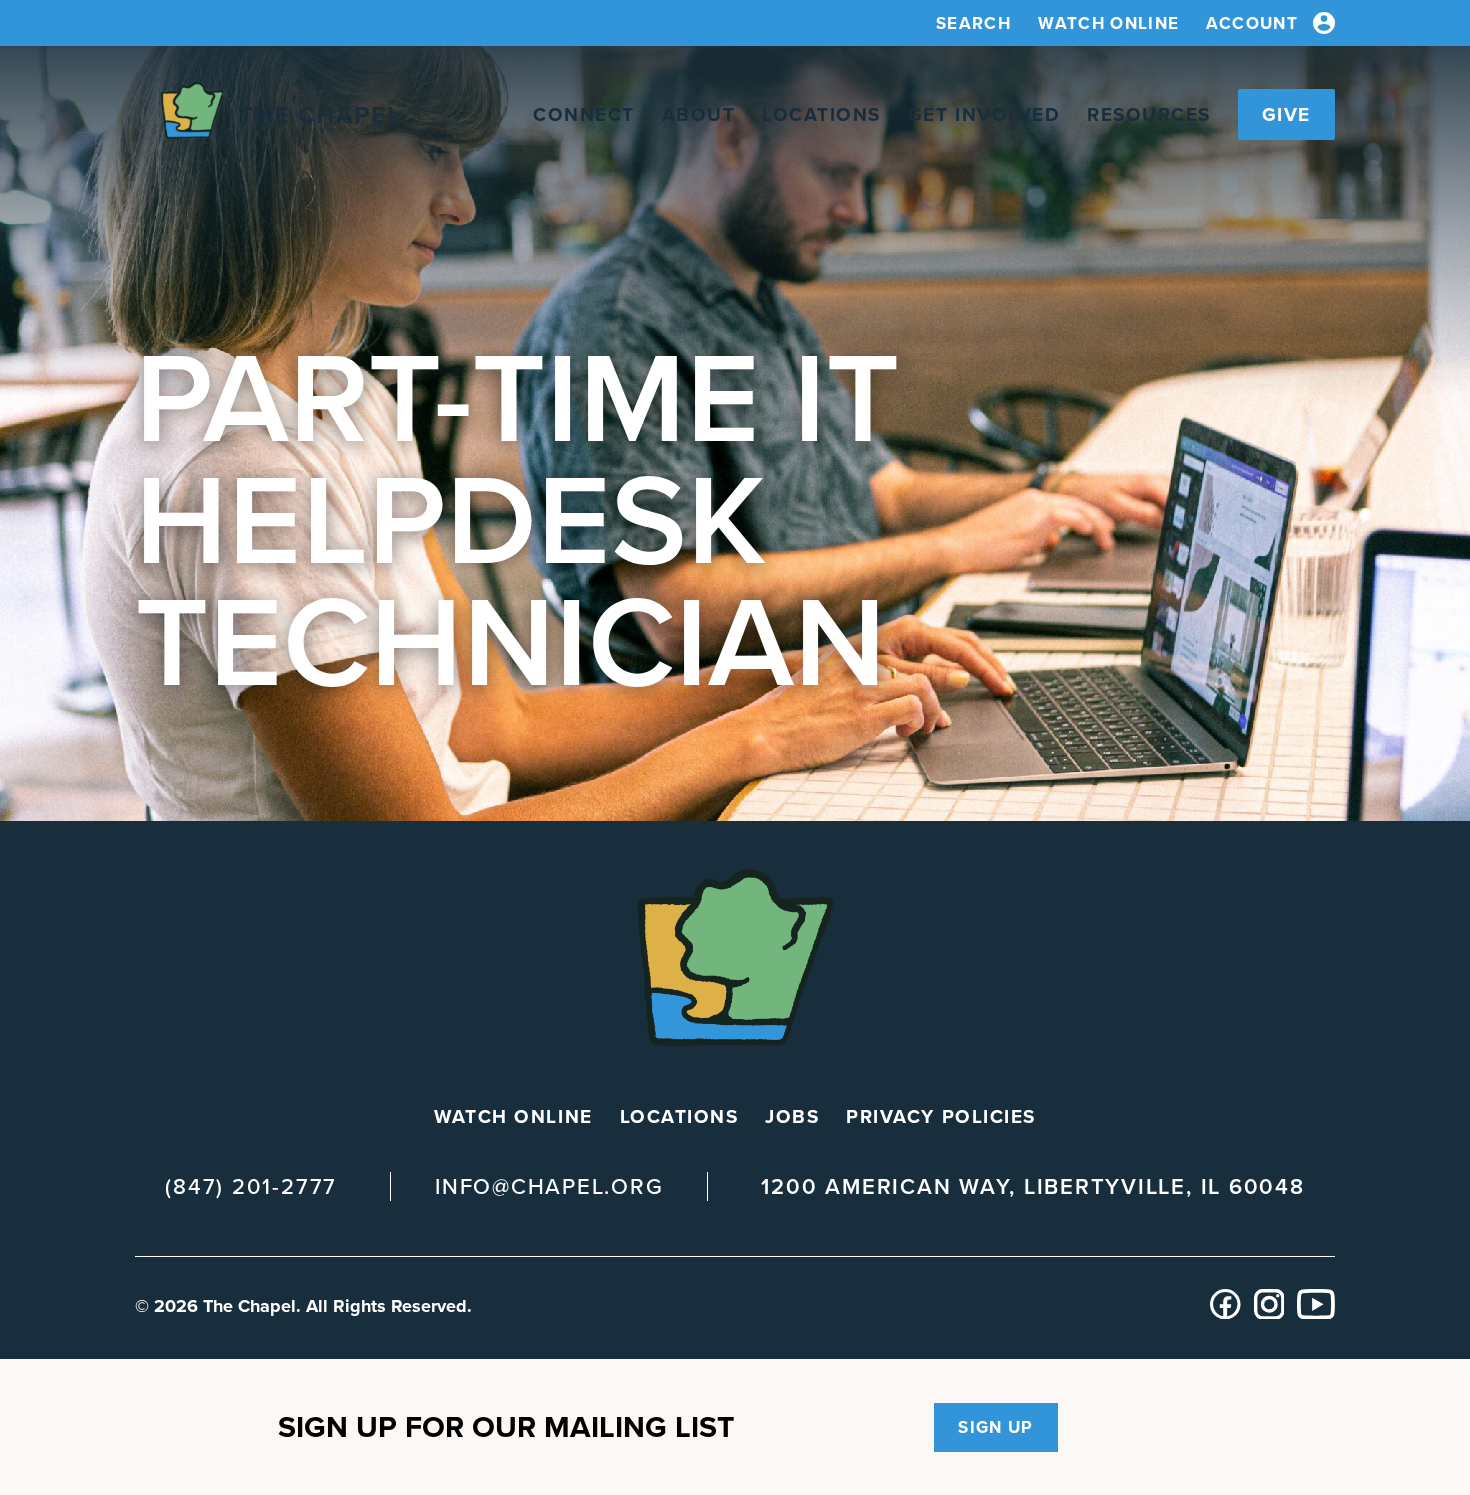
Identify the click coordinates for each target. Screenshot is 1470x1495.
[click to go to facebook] (1225, 1313)
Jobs (792, 1116)
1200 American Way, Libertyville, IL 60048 (1032, 1187)
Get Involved (984, 114)
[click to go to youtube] (1316, 1313)
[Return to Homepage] (267, 114)
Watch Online (1108, 23)
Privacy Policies (940, 1116)
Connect (584, 114)
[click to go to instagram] (1269, 1313)
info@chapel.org (549, 1186)
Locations (821, 114)
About (699, 114)
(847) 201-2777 (251, 1186)
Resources (1149, 114)
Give (1286, 114)
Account (1252, 23)
